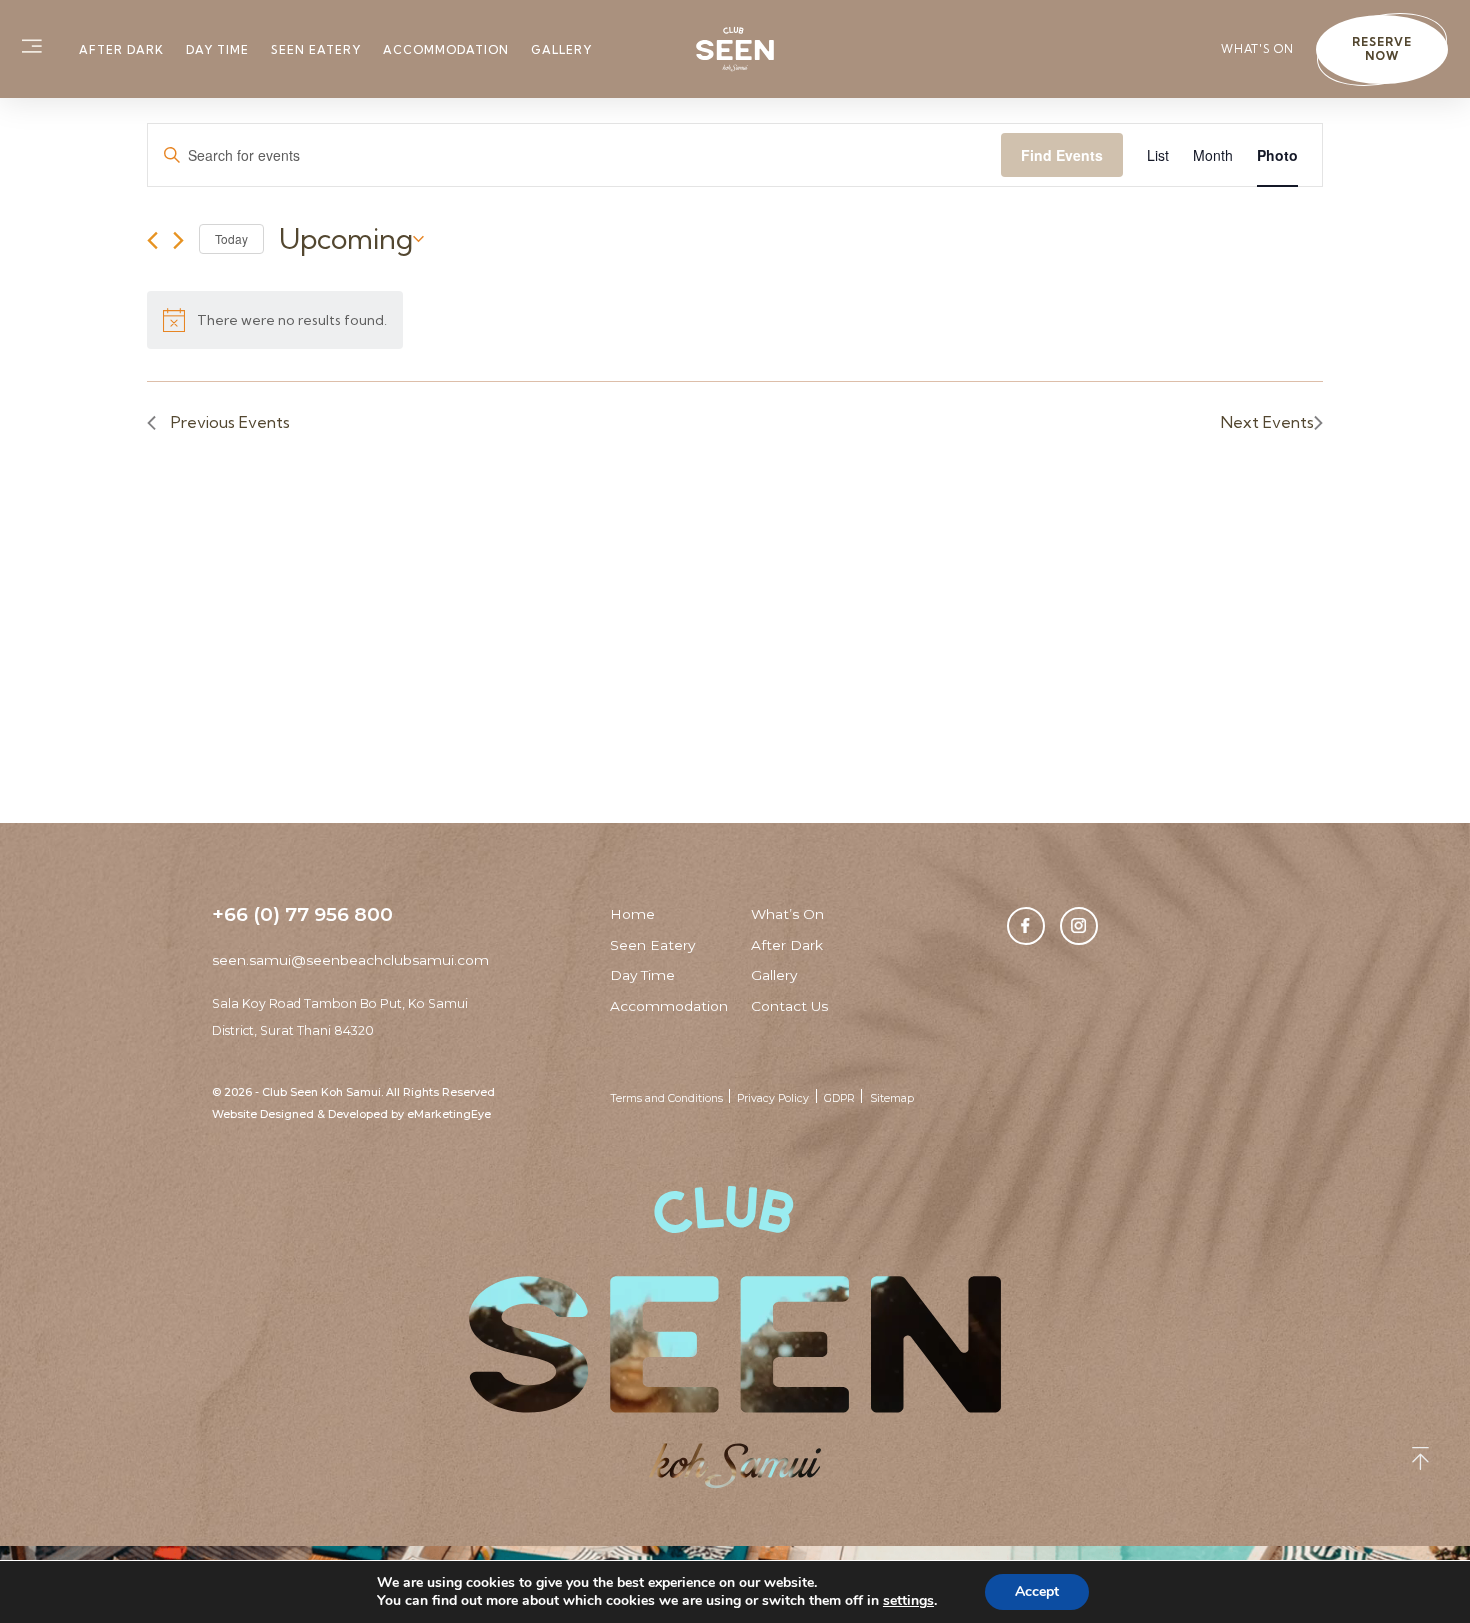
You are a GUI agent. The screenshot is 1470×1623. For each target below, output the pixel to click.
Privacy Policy (773, 1098)
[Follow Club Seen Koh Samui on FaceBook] (1026, 926)
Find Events (1062, 155)
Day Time (217, 50)
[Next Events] (178, 240)
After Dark (121, 50)
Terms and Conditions (666, 1098)
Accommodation (446, 50)
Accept (1037, 1591)
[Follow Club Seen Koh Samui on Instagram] (1079, 926)
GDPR (839, 1098)
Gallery (561, 50)
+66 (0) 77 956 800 (302, 914)
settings (908, 1601)
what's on (1257, 49)
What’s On (787, 914)
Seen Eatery (316, 50)
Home (632, 914)
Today (231, 238)
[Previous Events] (152, 240)
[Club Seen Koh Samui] (735, 49)
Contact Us (789, 1006)
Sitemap (892, 1098)
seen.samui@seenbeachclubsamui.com (350, 960)
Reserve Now (1381, 49)
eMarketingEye (449, 1114)
